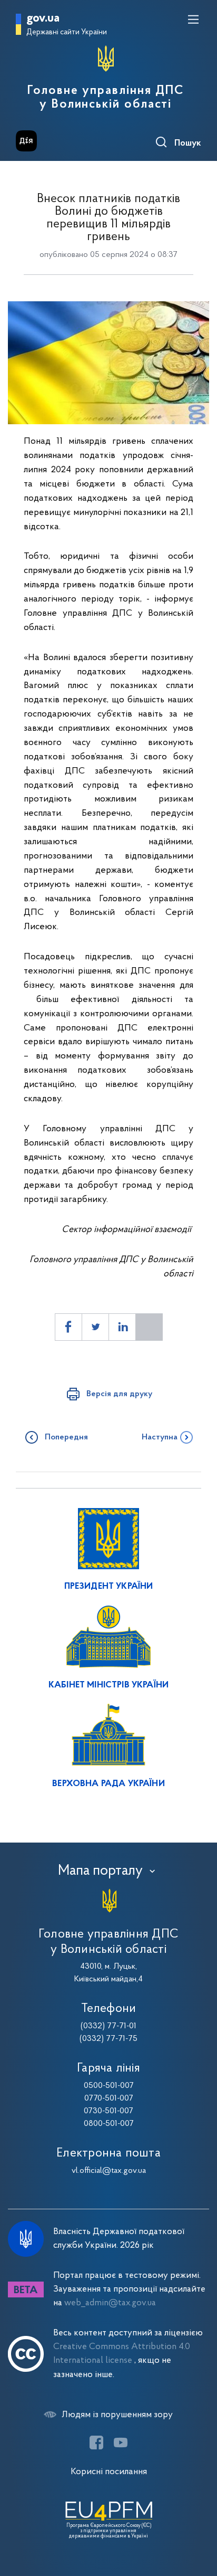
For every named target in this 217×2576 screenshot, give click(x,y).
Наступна (160, 1437)
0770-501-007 (109, 2098)
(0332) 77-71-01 (108, 2026)
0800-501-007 (109, 2124)
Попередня (66, 1437)
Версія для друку (119, 1394)
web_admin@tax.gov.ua (110, 2303)
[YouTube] (121, 2443)
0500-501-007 (109, 2086)
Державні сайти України (67, 32)
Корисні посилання (109, 2472)
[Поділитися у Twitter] (95, 1327)
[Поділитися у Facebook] (68, 1327)
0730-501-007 (108, 2111)
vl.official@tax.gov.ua (109, 2171)
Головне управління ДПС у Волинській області (106, 98)
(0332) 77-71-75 (108, 2039)
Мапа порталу (100, 1871)
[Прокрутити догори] (199, 2518)
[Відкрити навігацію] (193, 20)
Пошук (188, 144)
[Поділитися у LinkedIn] (122, 1327)
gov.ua (43, 19)
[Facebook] (96, 2443)
